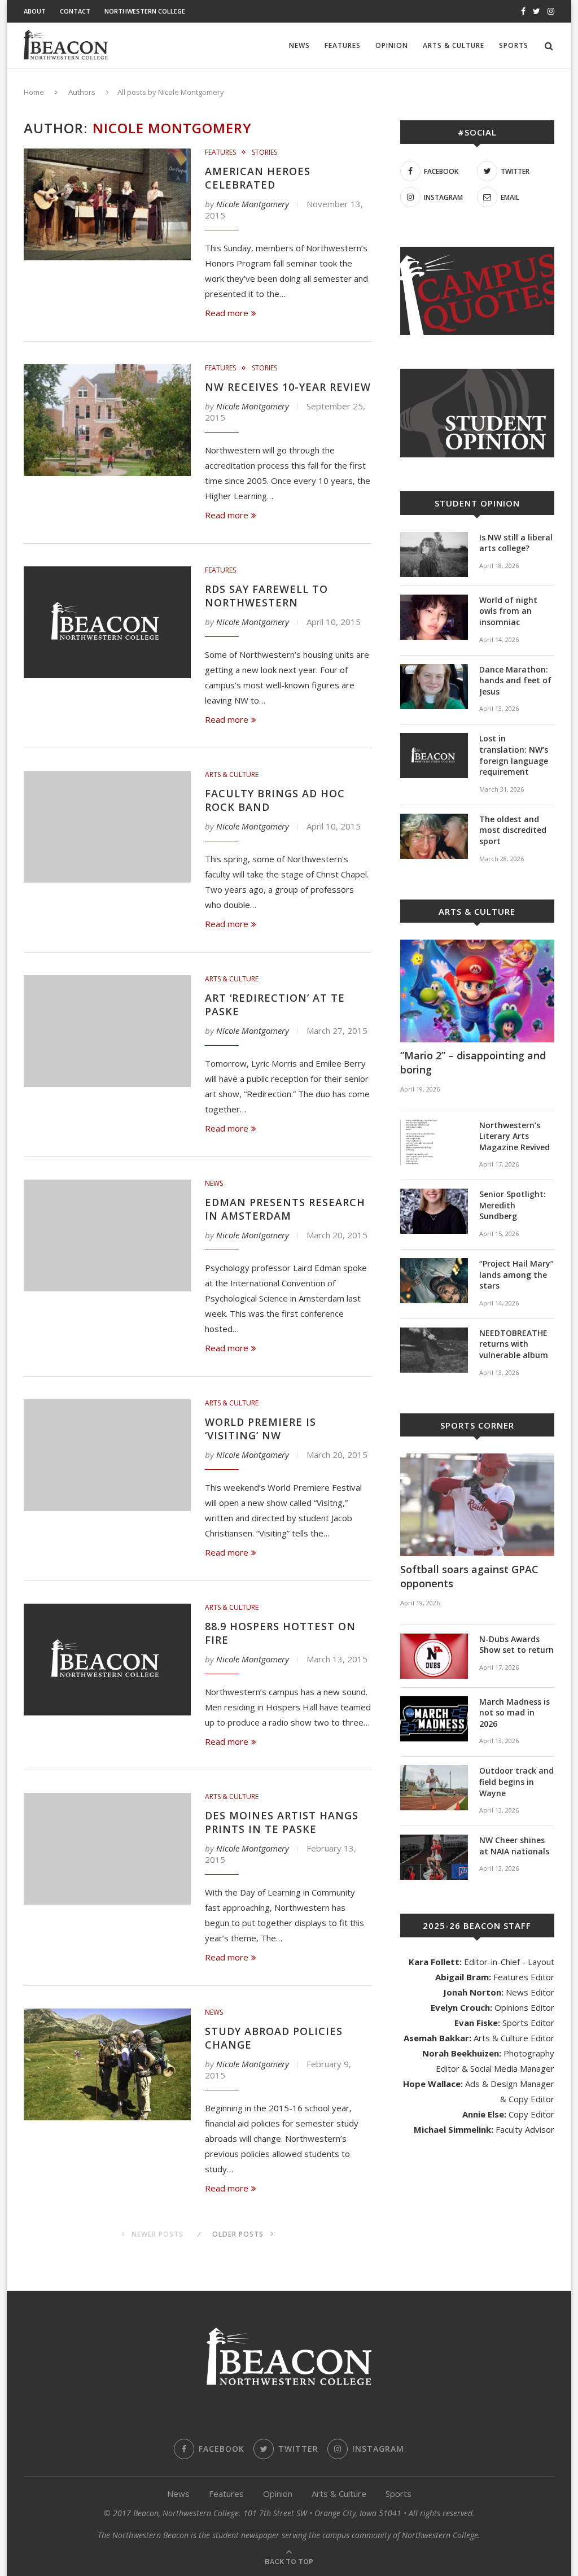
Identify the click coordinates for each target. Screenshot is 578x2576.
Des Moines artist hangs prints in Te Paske (282, 1822)
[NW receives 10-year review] (107, 420)
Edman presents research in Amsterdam (285, 1209)
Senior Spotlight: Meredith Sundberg (513, 1205)
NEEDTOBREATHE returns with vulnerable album (514, 1344)
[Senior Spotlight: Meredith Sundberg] (434, 1211)
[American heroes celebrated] (107, 204)
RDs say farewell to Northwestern (266, 596)
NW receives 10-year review (288, 387)
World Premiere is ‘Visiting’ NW (260, 1429)
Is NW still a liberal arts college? (516, 543)
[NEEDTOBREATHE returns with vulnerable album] (434, 1350)
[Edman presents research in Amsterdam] (107, 1235)
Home (34, 92)
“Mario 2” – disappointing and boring (473, 1062)
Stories (264, 152)
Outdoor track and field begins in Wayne (516, 1782)
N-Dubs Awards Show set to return (516, 1645)
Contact (75, 11)
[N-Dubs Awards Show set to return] (434, 1656)
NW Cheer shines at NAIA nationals (514, 1846)
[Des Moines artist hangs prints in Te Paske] (107, 1849)
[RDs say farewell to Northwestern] (107, 622)
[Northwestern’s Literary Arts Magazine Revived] (434, 1142)
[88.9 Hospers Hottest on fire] (107, 1660)
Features (343, 45)
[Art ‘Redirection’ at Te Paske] (107, 1031)
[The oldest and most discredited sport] (434, 836)
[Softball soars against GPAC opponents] (477, 1505)
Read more (227, 313)
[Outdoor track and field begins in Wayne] (434, 1788)
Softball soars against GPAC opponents (469, 1576)
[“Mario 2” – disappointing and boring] (477, 991)
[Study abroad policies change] (107, 2064)
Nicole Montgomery (253, 204)
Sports (514, 45)
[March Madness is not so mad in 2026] (434, 1719)
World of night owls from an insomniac (508, 611)
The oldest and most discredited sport (513, 830)
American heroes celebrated (258, 178)
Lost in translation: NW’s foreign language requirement (514, 755)
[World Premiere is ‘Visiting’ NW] (107, 1455)
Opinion (392, 45)
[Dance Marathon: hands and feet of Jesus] (434, 687)
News (299, 45)
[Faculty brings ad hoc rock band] (107, 827)
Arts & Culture (454, 45)
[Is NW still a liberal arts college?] (434, 555)
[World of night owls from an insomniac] (434, 617)
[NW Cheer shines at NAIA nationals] (434, 1857)
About (35, 11)
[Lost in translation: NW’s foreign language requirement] (434, 756)
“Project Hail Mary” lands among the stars (516, 1274)
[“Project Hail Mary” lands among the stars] (434, 1281)
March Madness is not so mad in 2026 (514, 1713)
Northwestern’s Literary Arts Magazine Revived (514, 1136)
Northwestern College (145, 11)
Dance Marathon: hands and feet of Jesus (515, 680)
